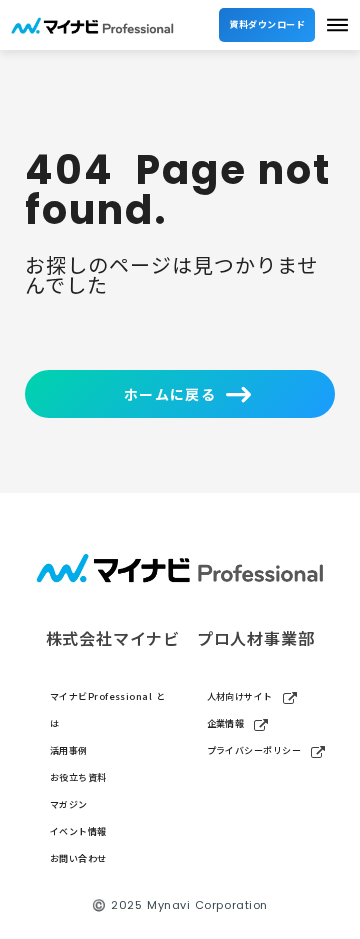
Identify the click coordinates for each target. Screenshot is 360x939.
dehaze (337, 25)
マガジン (69, 804)
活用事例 (69, 750)
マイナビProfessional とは (107, 710)
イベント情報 (78, 831)
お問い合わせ (78, 858)
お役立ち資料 (78, 777)
